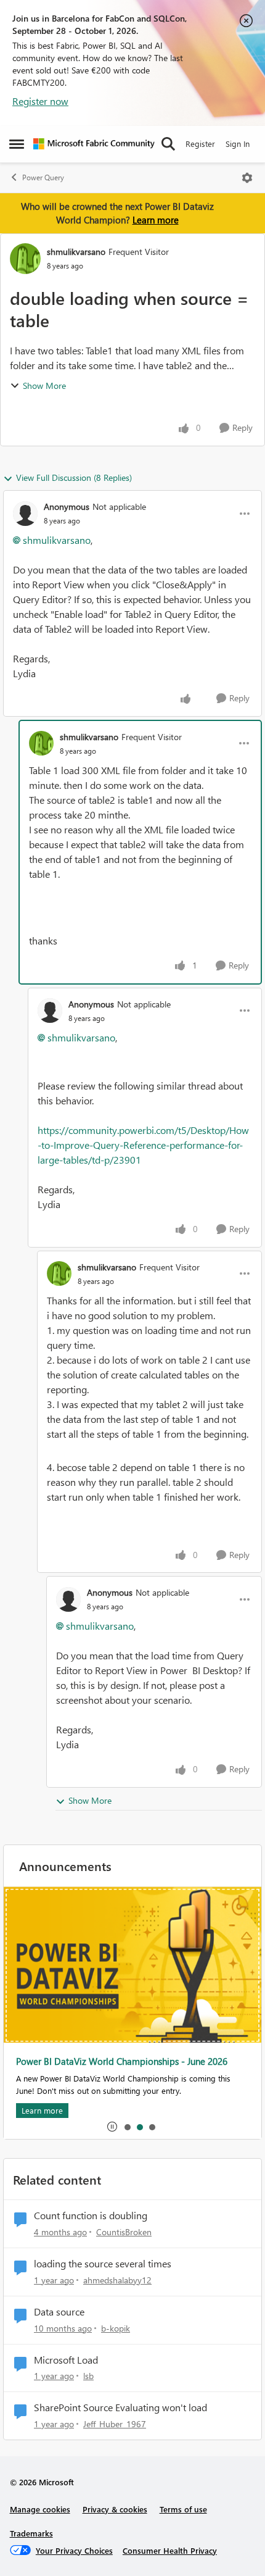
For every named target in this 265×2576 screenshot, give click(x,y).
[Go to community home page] (94, 144)
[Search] (168, 144)
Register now (40, 101)
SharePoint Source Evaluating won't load (120, 2407)
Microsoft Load (66, 2360)
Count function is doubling (91, 2215)
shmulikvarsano (76, 252)
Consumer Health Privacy (170, 2550)
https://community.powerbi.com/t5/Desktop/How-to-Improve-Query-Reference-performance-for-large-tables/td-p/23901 (143, 1145)
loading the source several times (103, 2264)
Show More (44, 386)
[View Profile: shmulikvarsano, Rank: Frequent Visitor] (25, 259)
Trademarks (31, 2533)
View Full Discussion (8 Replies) (74, 477)
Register (200, 144)
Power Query (43, 177)
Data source (59, 2312)
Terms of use (183, 2509)
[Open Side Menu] (17, 144)
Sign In (238, 144)
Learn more (156, 220)
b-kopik (116, 2328)
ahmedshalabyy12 (117, 2280)
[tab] (127, 2127)
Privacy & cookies (115, 2509)
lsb (88, 2376)
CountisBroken (124, 2232)
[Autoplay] (112, 2127)
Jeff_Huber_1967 (115, 2424)
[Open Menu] (247, 178)
